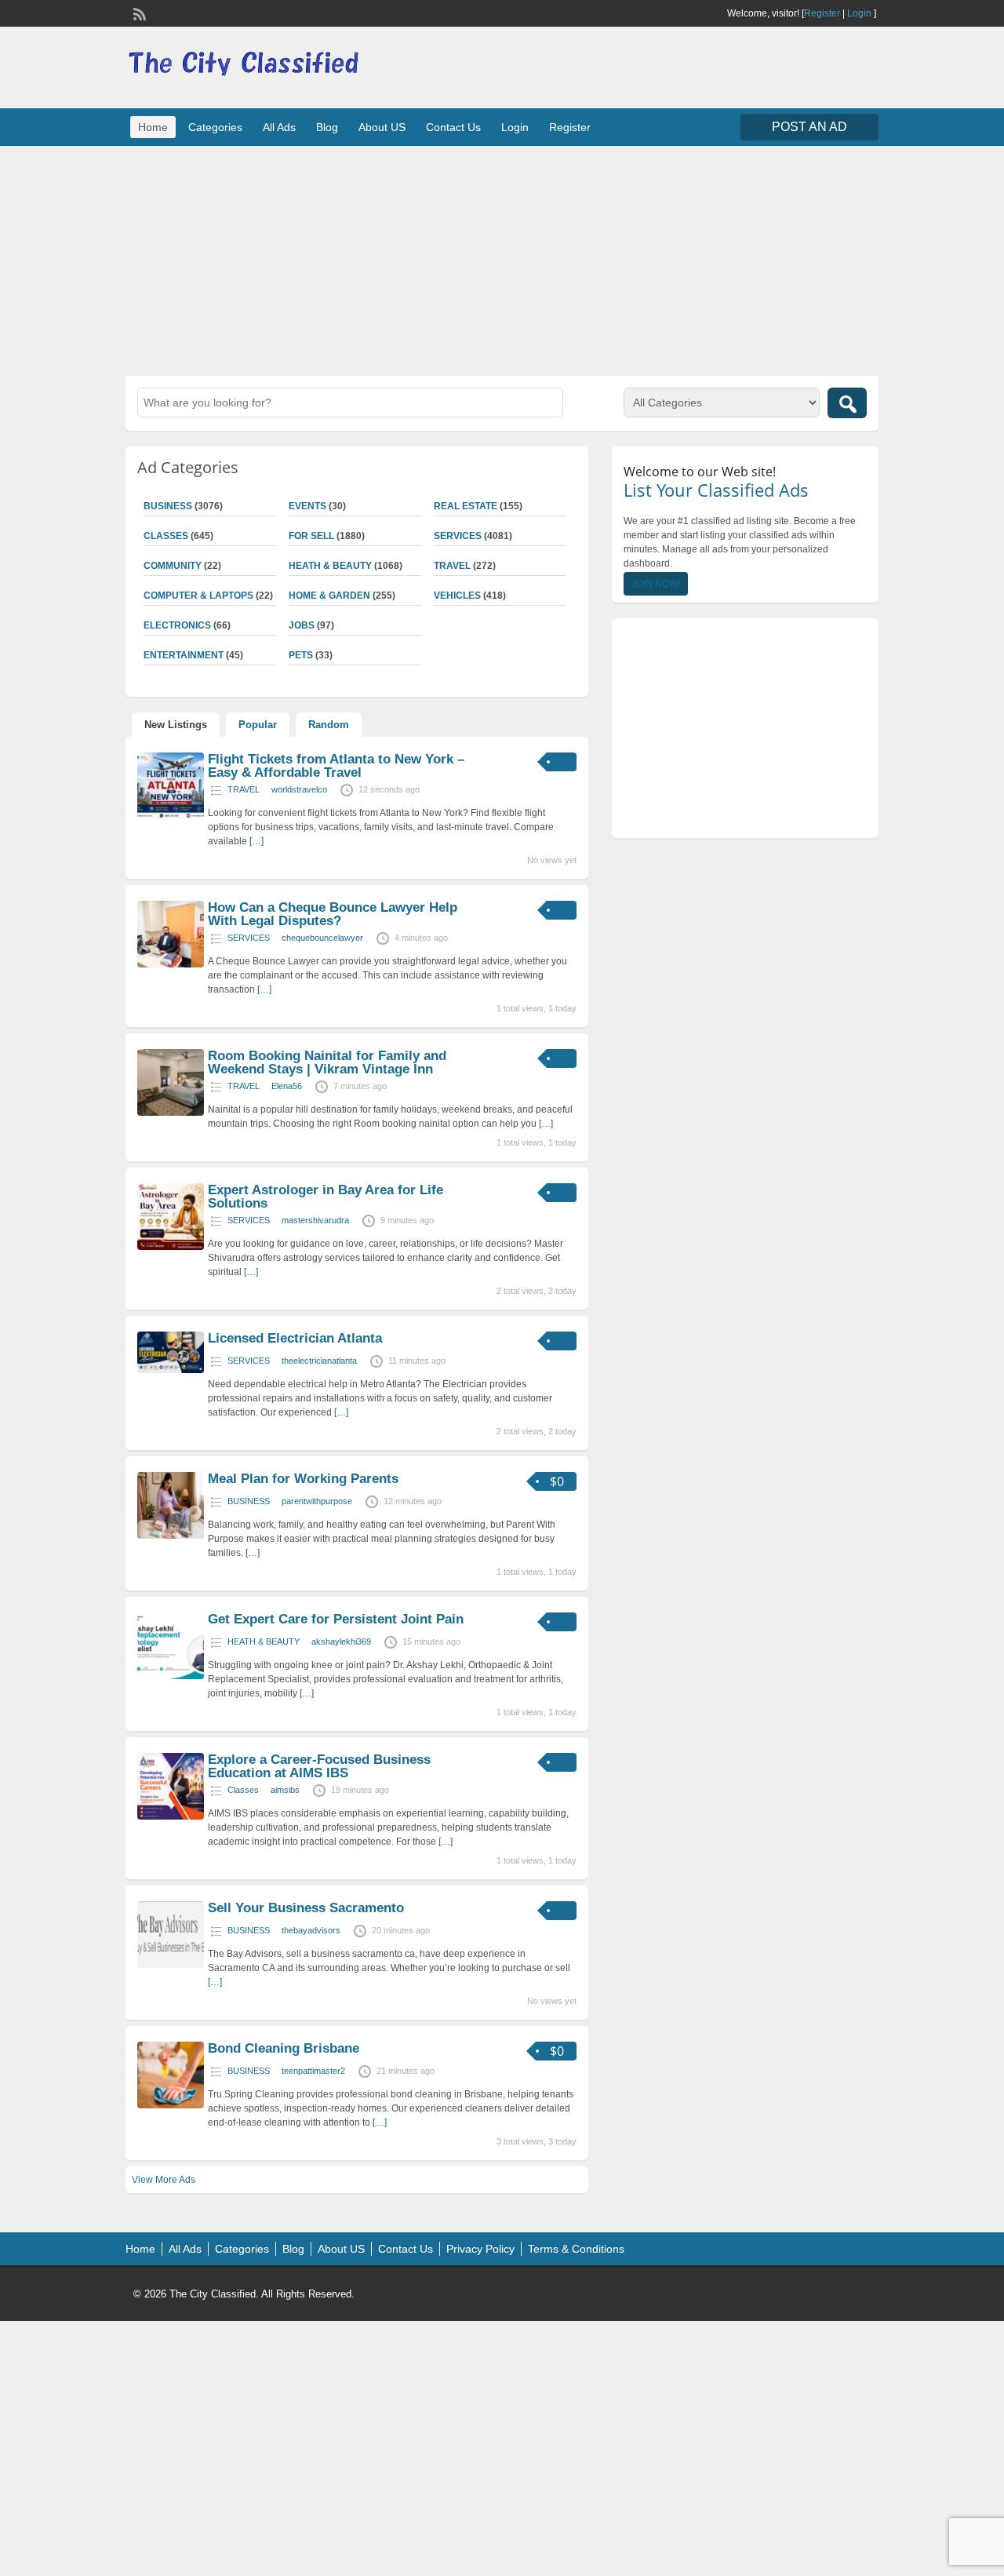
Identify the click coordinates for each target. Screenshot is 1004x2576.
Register (822, 13)
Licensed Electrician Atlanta (295, 1338)
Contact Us (453, 127)
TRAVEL (452, 566)
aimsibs (285, 1790)
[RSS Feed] (138, 13)
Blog (327, 127)
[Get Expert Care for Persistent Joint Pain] (171, 1676)
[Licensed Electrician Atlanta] (171, 1370)
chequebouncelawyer (322, 938)
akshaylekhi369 (341, 1641)
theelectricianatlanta (319, 1361)
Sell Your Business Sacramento (306, 1908)
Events (307, 506)
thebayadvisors (311, 1930)
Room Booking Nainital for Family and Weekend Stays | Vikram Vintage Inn (327, 1062)
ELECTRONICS (177, 625)
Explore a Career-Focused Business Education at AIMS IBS (319, 1766)
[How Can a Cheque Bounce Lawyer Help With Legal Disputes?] (171, 964)
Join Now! (656, 584)
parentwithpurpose (317, 1501)
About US (382, 127)
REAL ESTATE (466, 506)
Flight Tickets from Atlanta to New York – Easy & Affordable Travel (336, 766)
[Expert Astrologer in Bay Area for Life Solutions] (171, 1247)
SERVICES (458, 536)
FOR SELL (311, 536)
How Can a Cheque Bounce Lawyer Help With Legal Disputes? (333, 914)
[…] (256, 841)
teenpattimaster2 (313, 2071)
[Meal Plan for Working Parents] (171, 1536)
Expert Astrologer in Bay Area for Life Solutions (326, 1197)
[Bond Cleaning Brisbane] (171, 2105)
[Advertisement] (502, 259)
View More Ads (164, 2180)
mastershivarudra (315, 1220)
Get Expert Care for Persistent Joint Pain (336, 1619)
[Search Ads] (847, 403)
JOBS (302, 625)
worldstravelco (299, 789)
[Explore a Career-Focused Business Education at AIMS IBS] (171, 1816)
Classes (166, 536)
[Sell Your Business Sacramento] (171, 1965)
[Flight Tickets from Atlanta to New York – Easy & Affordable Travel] (171, 816)
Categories (215, 127)
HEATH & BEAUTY (330, 566)
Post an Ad (809, 127)
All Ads (279, 127)
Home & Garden (329, 596)
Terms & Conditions (576, 2249)
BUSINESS (168, 506)
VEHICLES (457, 596)
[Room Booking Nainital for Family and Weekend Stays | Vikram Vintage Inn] (171, 1113)
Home (153, 127)
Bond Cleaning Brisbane (284, 2048)
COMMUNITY (173, 566)
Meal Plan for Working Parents (303, 1479)
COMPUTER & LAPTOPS (198, 596)
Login (859, 13)
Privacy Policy (480, 2249)
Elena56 (287, 1086)
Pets (301, 655)
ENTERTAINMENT (184, 655)
